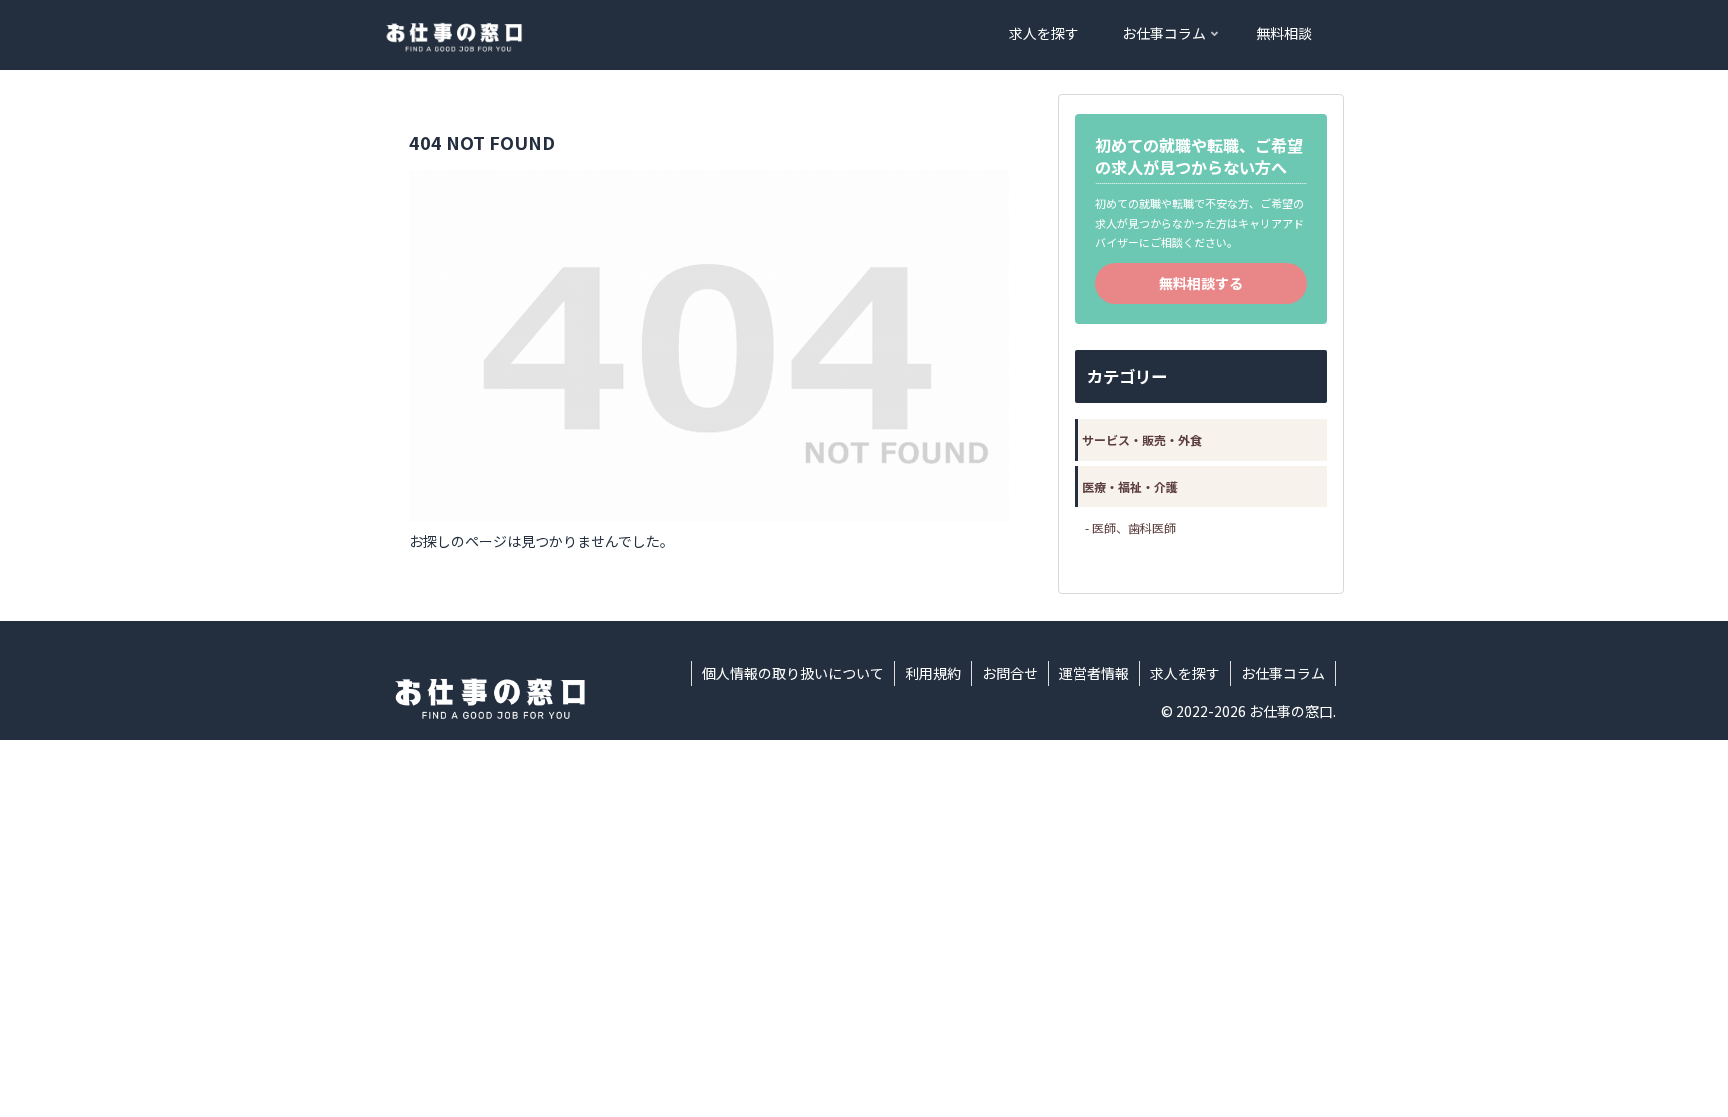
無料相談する (1201, 283)
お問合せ (1010, 673)
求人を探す (1185, 673)
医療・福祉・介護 (1130, 486)
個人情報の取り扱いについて (793, 673)
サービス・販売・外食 (1142, 439)
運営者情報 (1094, 673)
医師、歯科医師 (1134, 527)
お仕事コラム (1283, 673)
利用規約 (933, 673)
